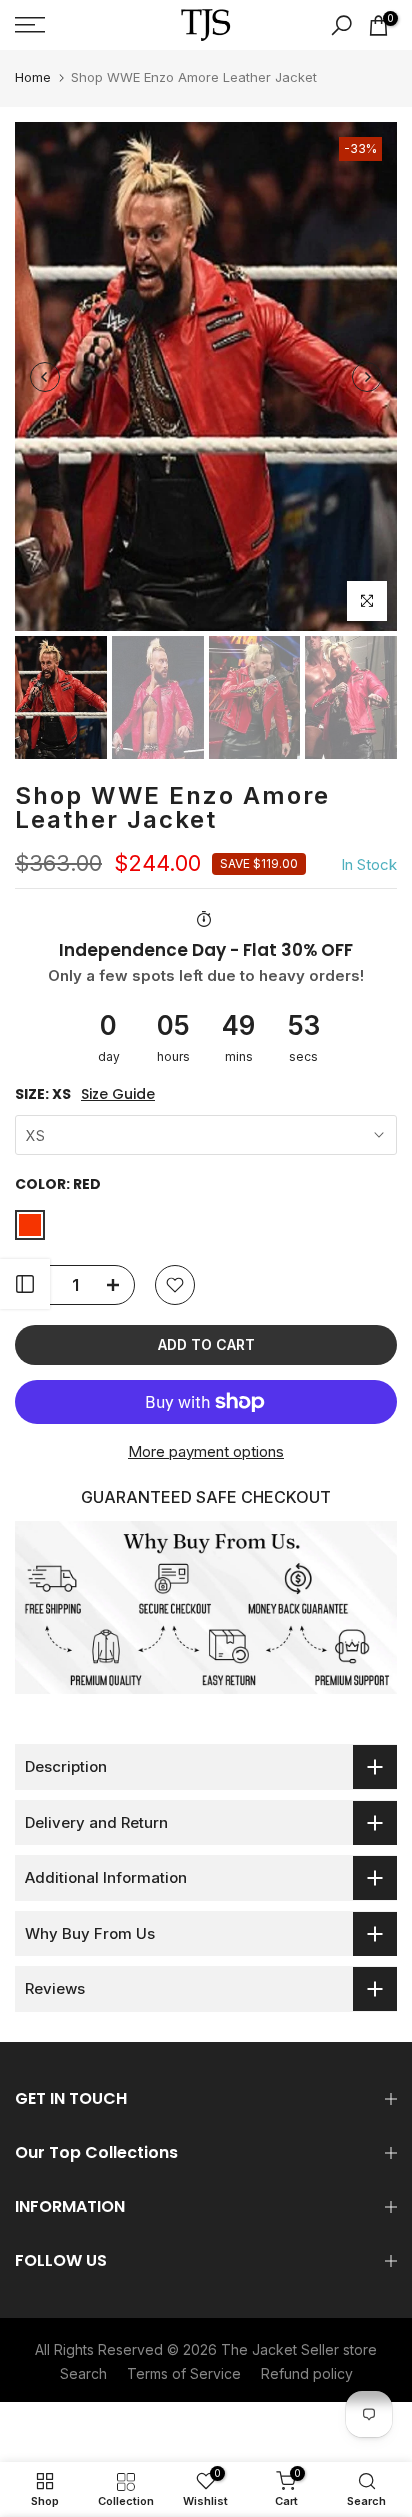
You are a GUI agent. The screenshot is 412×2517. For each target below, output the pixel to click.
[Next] (367, 377)
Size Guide (118, 1094)
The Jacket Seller (280, 2349)
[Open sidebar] (25, 1284)
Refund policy (307, 2373)
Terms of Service (184, 2373)
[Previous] (45, 377)
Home (33, 77)
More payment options (206, 1451)
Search (83, 2373)
